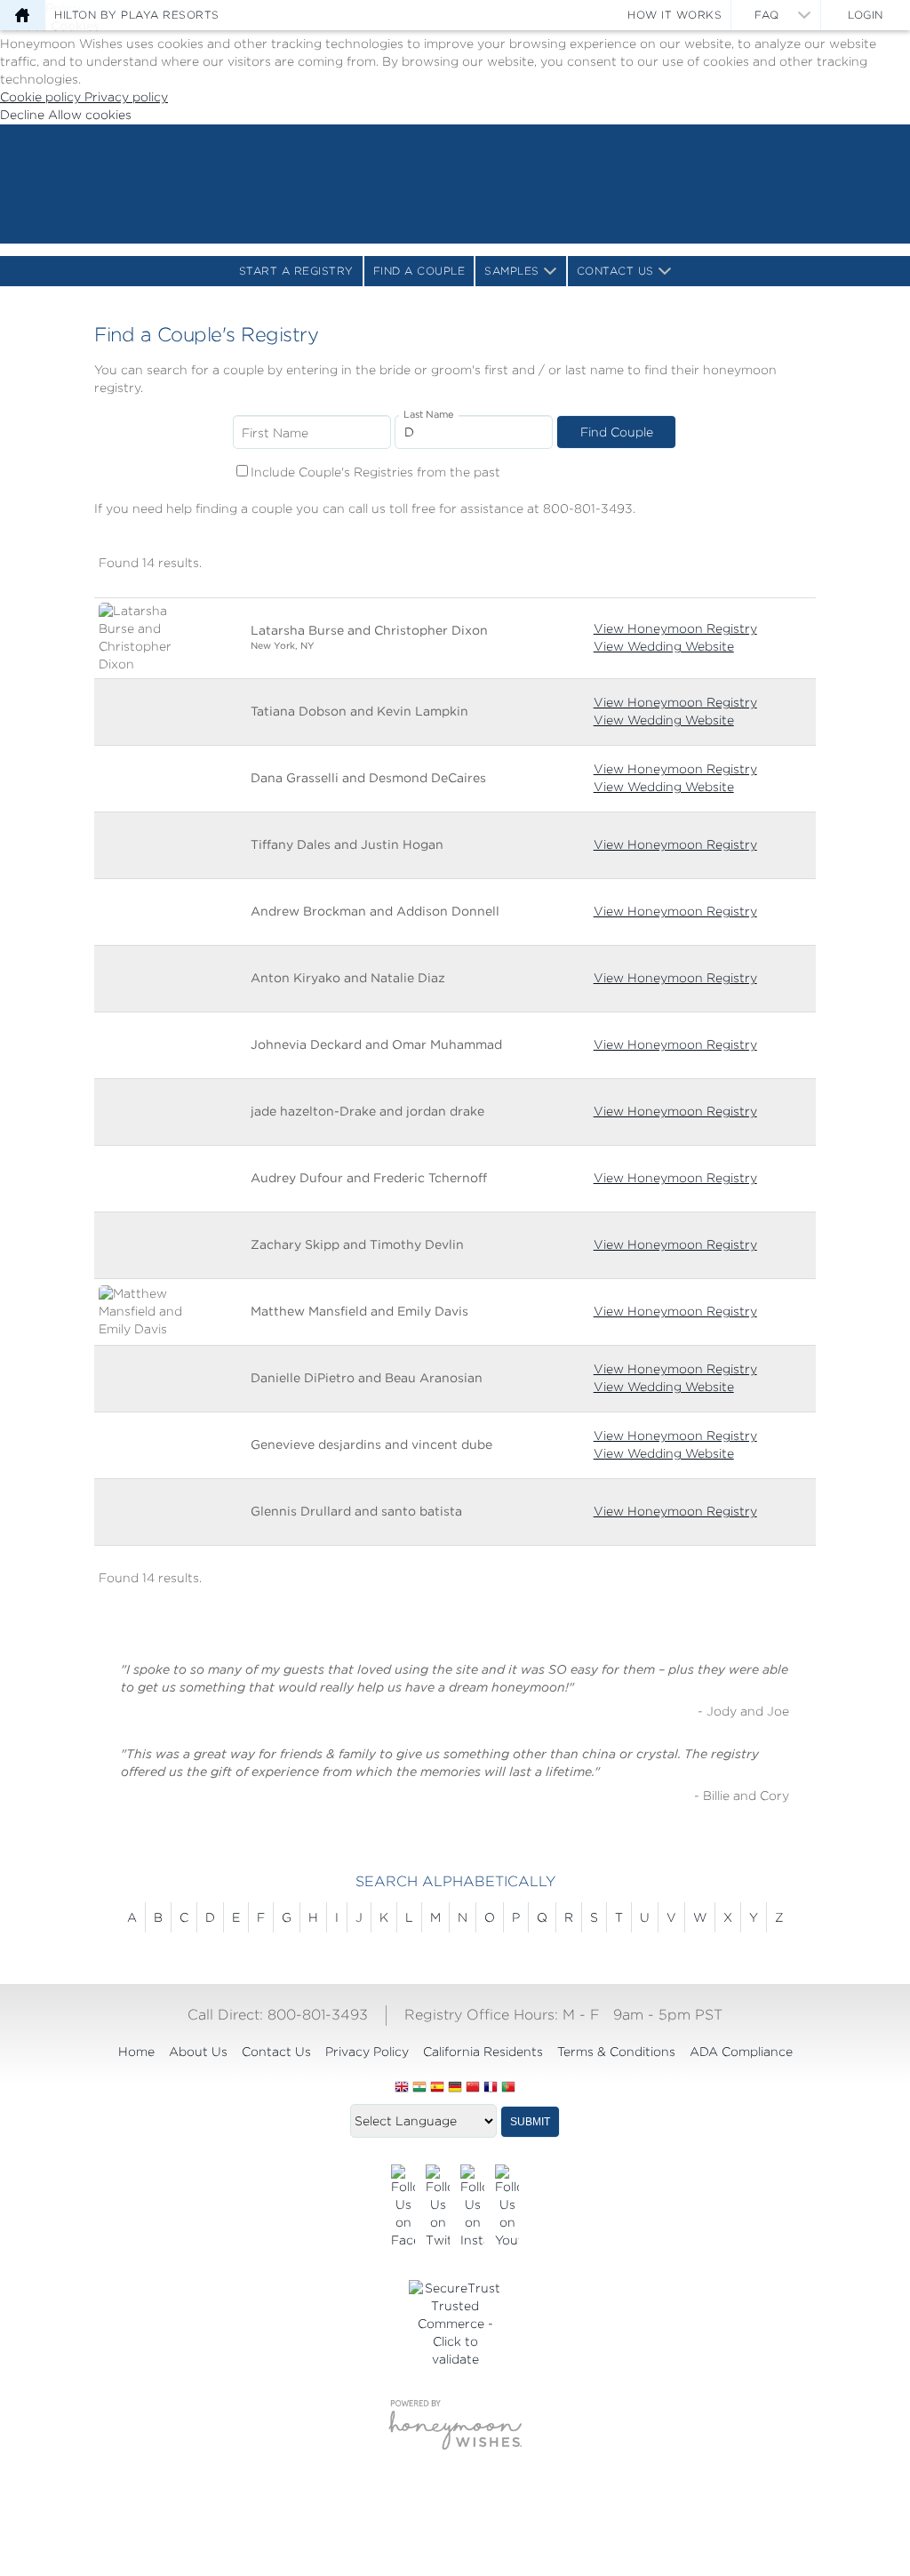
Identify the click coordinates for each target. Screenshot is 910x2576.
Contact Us (615, 271)
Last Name (429, 415)
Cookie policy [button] (42, 97)
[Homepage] (22, 15)
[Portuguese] (508, 2088)
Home (136, 2052)
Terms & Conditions (616, 2052)
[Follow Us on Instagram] (472, 2207)
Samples (512, 271)
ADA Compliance (741, 2052)
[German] (455, 2088)
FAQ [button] (767, 15)
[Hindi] (419, 2088)
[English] (402, 2088)
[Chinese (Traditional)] (473, 2088)
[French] (491, 2088)
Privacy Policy (367, 2052)
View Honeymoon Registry (675, 628)
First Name (275, 433)
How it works (675, 15)
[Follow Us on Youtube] (507, 2207)
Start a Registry (296, 271)
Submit (530, 2122)
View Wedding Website (664, 646)
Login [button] (866, 15)
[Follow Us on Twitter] (438, 2207)
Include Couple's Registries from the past (375, 472)
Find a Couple (419, 271)
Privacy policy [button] (126, 97)
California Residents (483, 2052)
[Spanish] (437, 2088)
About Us (198, 2052)
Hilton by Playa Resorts (137, 15)
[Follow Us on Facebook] (403, 2207)
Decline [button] (24, 115)
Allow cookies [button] (90, 115)
